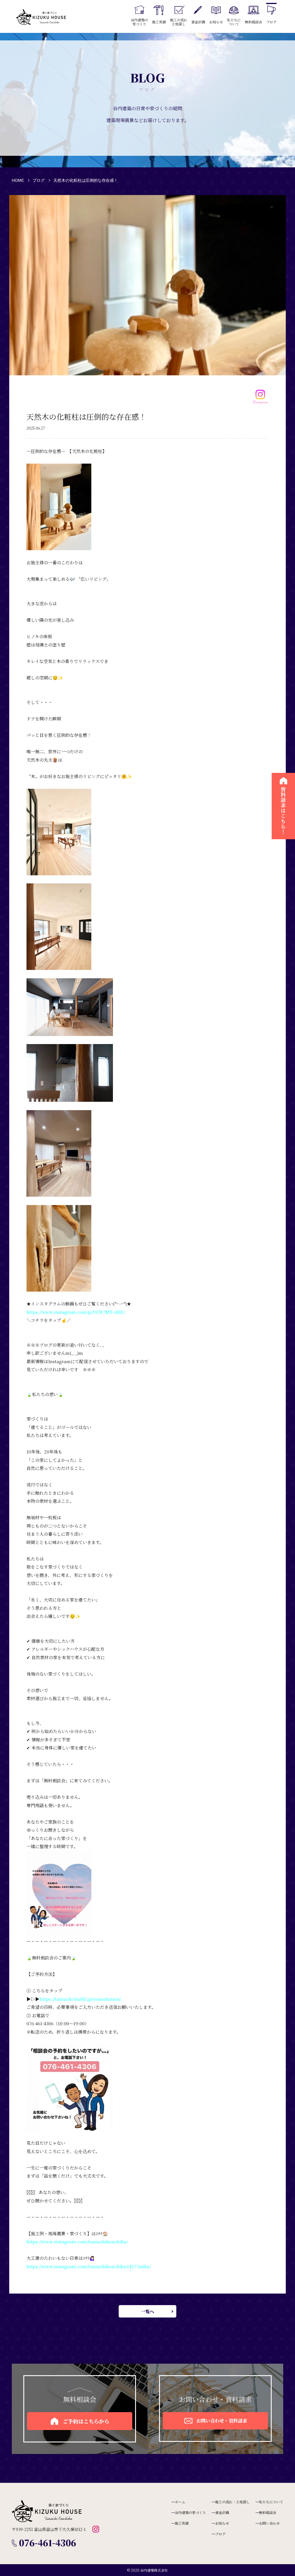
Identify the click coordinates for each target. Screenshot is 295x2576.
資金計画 (222, 2512)
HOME (18, 180)
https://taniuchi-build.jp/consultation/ (80, 1999)
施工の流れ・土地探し (232, 2502)
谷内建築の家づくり (190, 2512)
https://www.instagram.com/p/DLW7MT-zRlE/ (76, 1312)
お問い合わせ (269, 2523)
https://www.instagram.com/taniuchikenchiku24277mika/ (89, 2266)
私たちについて (271, 2502)
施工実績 (182, 2523)
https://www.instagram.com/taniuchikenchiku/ (77, 2241)
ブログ (39, 180)
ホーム (180, 2502)
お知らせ (222, 2523)
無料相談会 (268, 2512)
